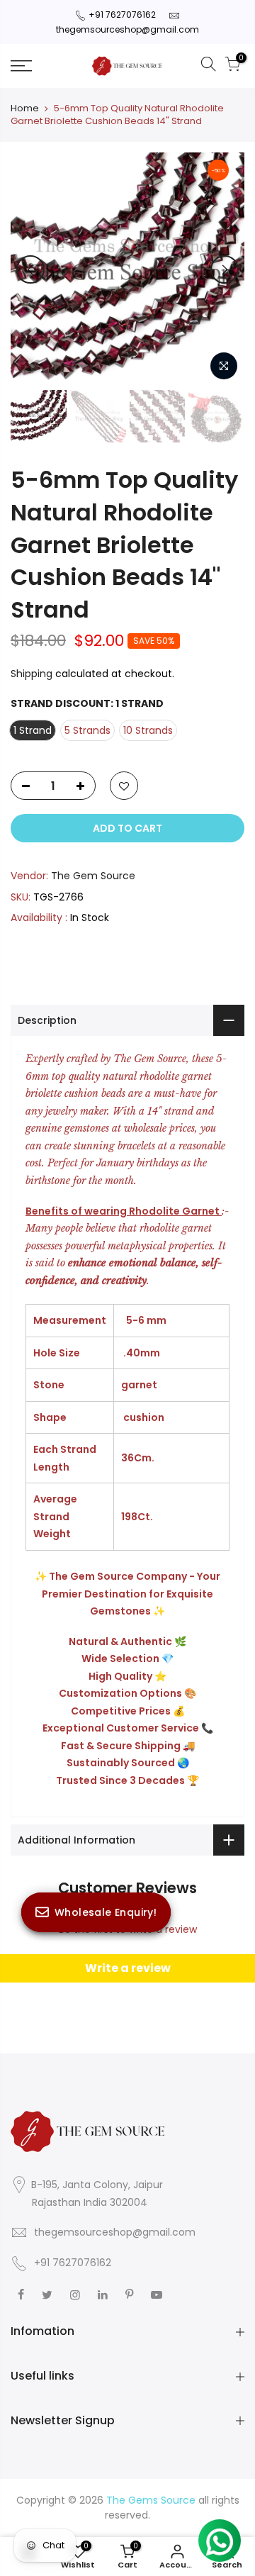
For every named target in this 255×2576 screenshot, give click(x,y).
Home (25, 108)
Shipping (32, 674)
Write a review (128, 1968)
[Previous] (30, 269)
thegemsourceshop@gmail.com (127, 29)
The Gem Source (93, 876)
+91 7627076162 (122, 15)
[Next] (225, 269)
